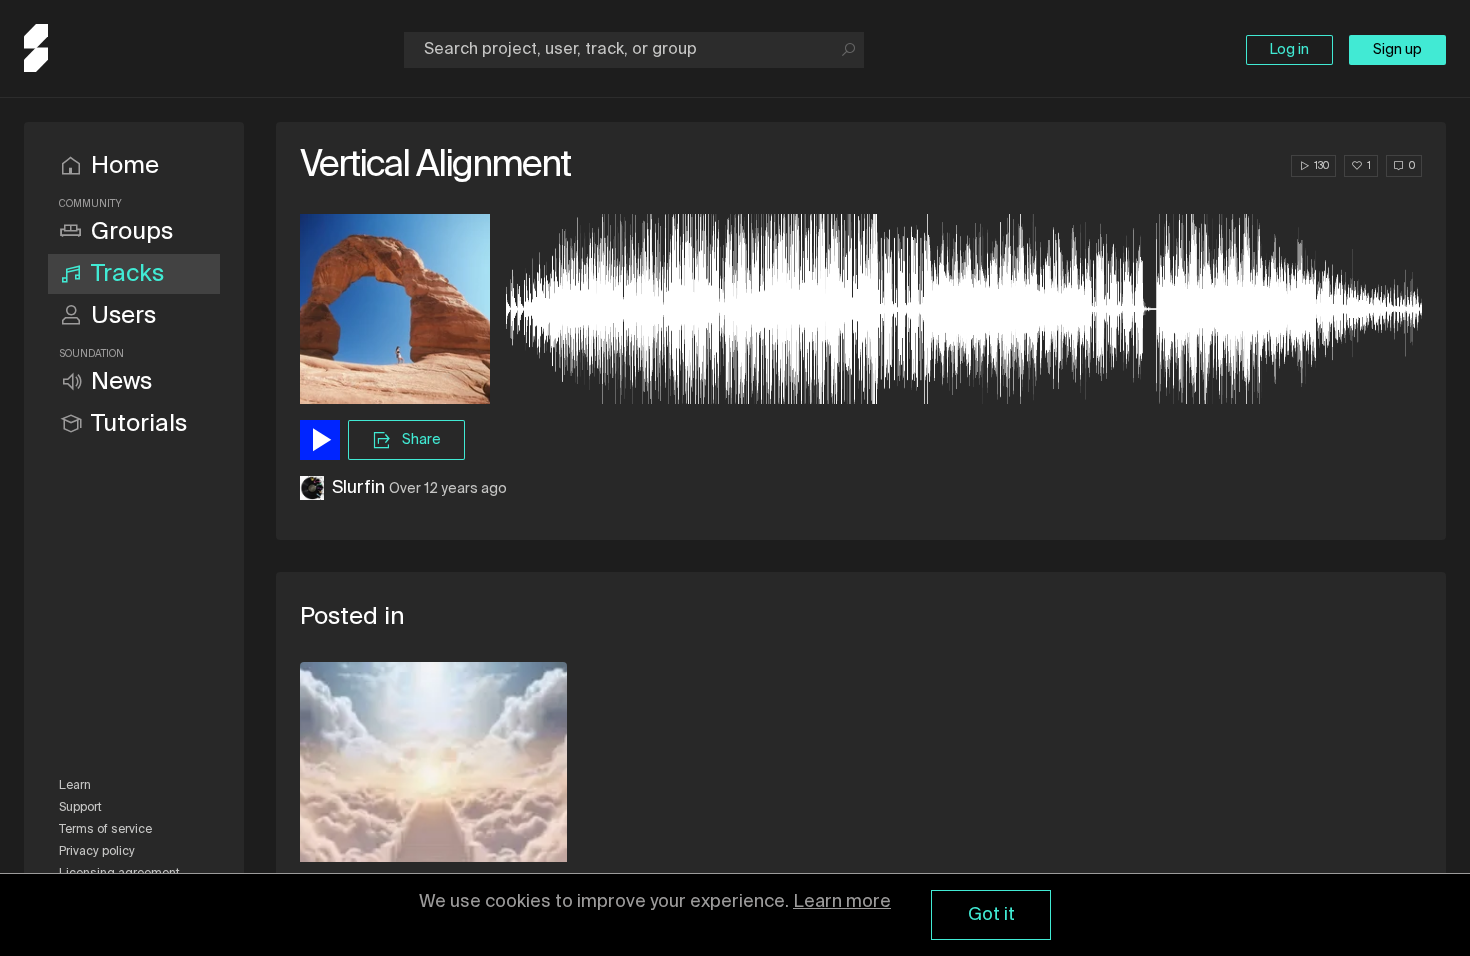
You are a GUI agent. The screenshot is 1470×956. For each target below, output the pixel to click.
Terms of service (105, 830)
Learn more (842, 902)
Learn (75, 786)
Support (80, 808)
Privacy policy (97, 852)
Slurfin (358, 488)
